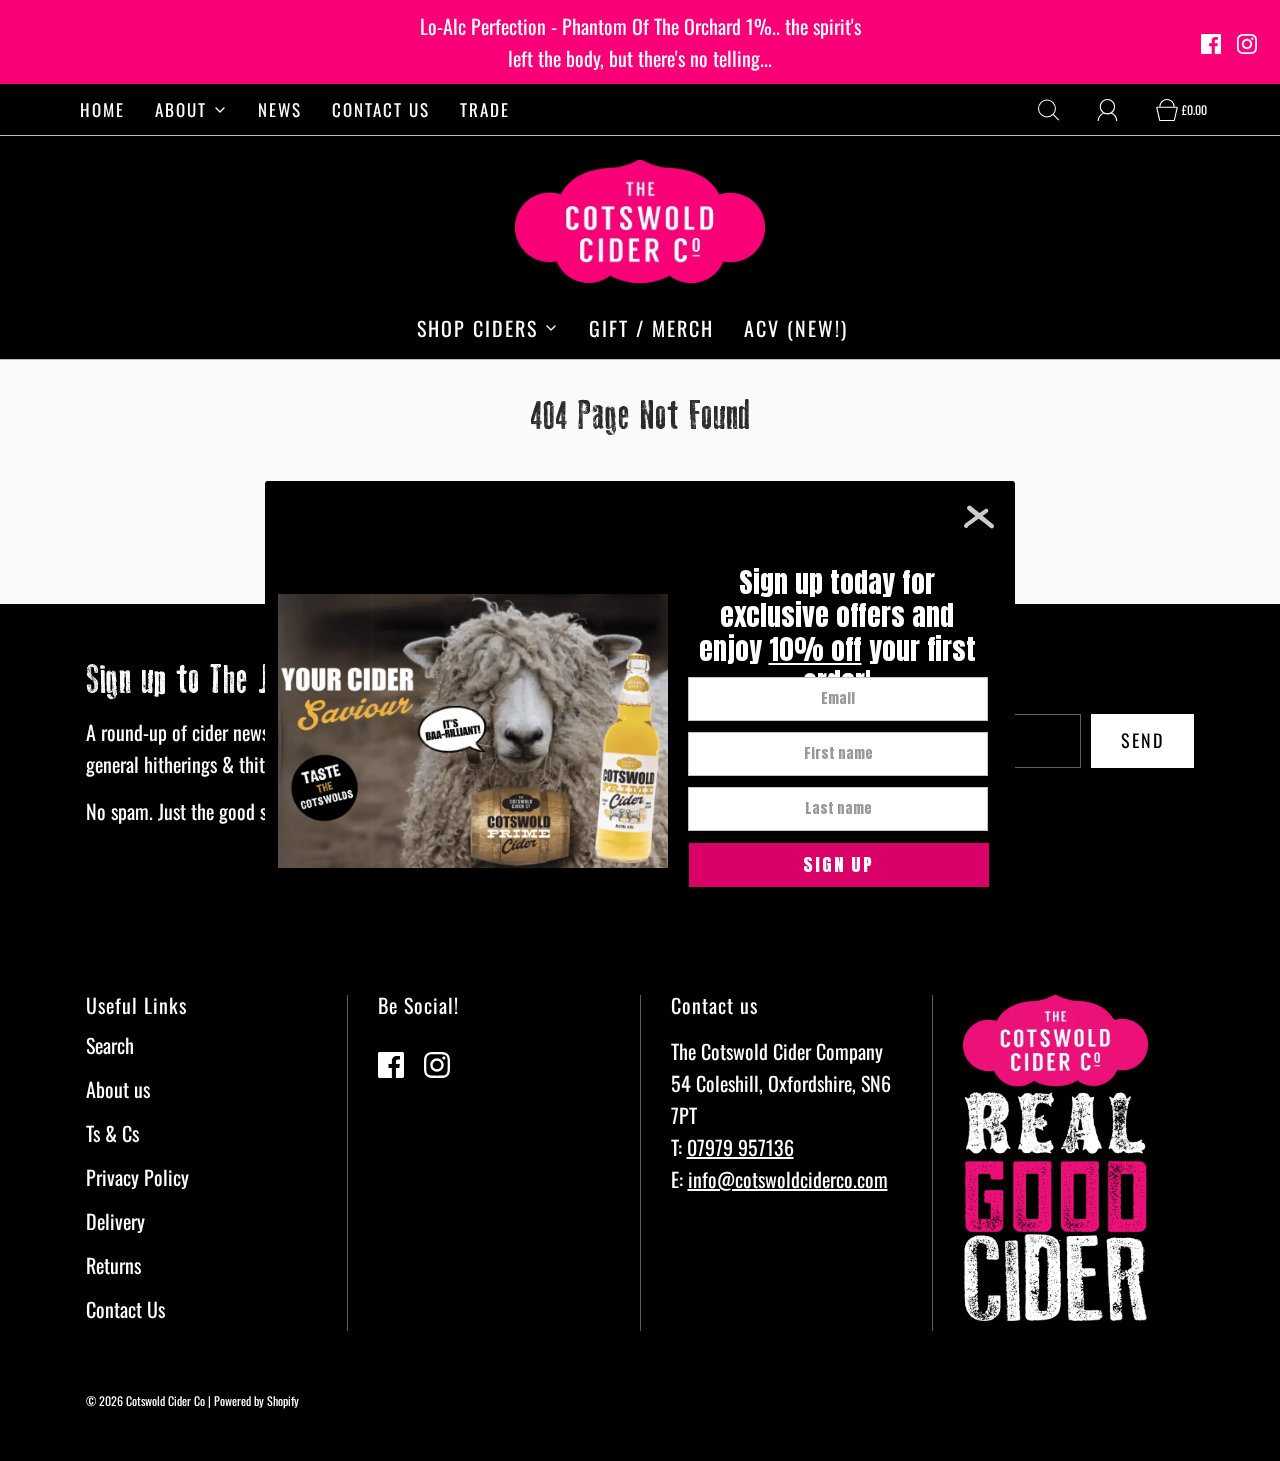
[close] (979, 517)
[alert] (640, 731)
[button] (839, 865)
